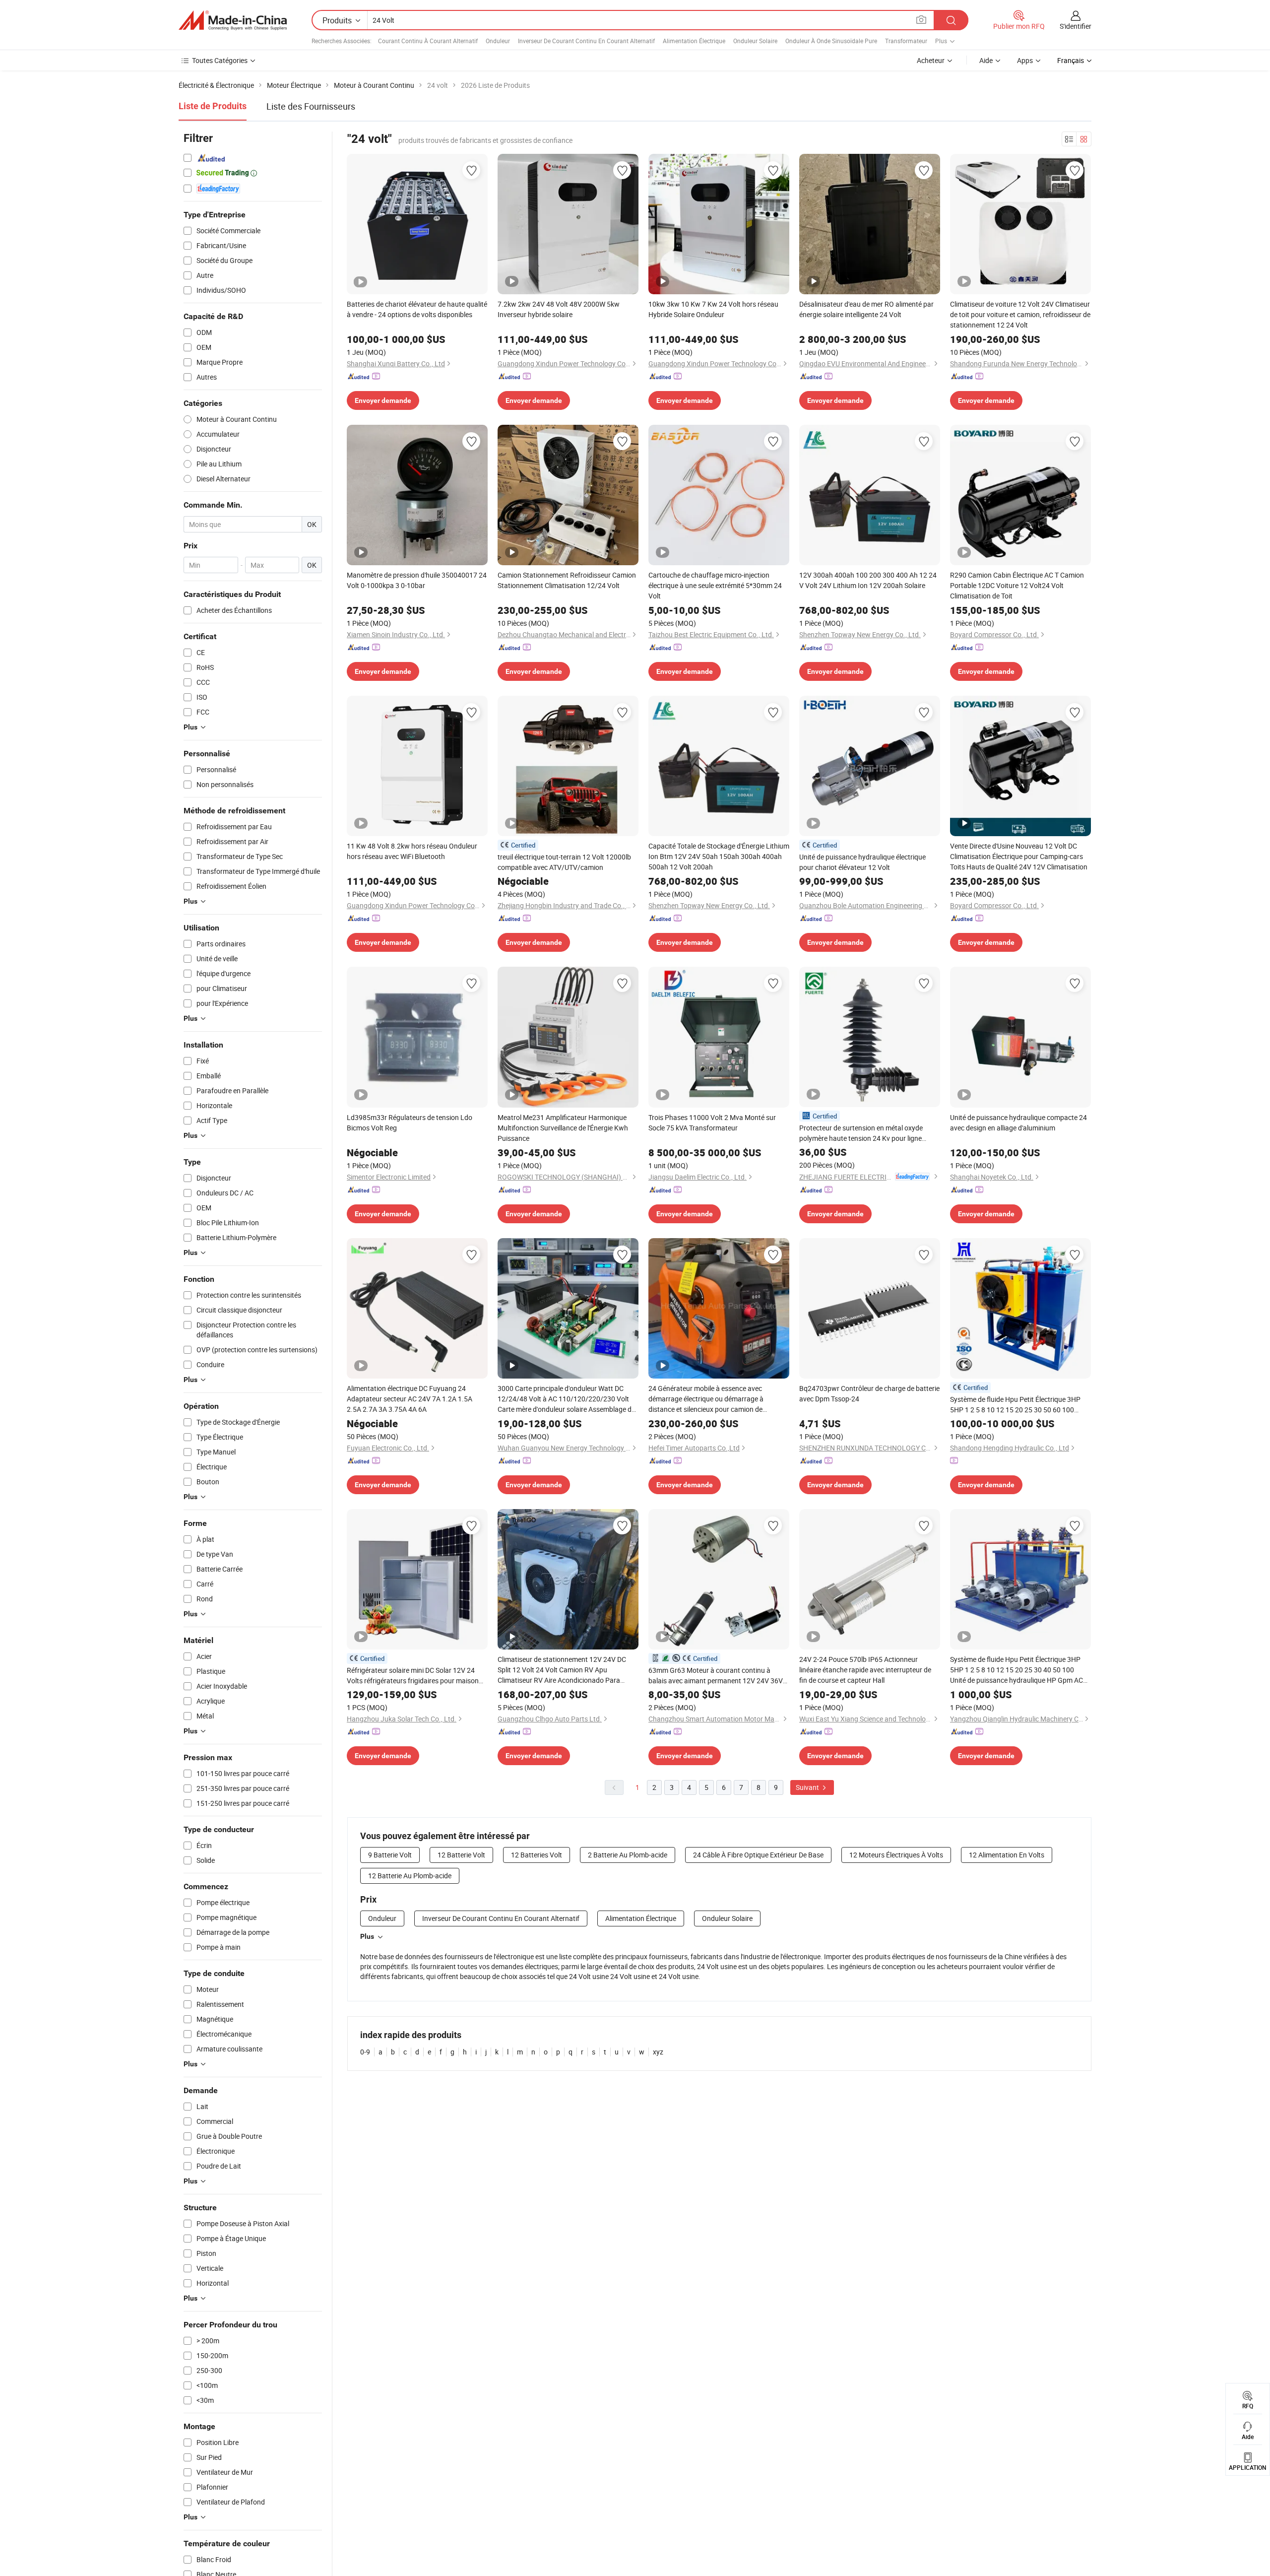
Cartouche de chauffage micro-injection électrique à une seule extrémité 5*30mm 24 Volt (715, 585)
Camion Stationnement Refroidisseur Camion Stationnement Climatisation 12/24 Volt (567, 580)
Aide (986, 60)
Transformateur (906, 41)
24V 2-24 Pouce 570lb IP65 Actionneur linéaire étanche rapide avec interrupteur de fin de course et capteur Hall (865, 1670)
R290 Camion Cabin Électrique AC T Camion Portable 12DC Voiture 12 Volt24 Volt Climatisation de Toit (1017, 585)
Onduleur (498, 41)
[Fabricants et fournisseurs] (233, 20)
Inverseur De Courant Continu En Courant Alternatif (586, 41)
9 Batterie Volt (390, 1855)
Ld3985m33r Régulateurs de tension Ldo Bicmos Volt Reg (410, 1123)
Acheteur (931, 60)
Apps (1025, 60)
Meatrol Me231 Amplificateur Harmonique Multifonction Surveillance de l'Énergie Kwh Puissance (563, 1128)
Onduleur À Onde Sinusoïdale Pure (831, 41)
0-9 (365, 2052)
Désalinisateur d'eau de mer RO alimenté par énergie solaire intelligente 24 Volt (866, 309)
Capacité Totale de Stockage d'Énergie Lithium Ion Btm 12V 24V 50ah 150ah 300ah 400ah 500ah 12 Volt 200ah (719, 856)
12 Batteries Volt (537, 1855)
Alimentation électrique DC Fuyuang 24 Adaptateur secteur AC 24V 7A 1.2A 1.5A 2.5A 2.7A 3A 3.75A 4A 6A (410, 1399)
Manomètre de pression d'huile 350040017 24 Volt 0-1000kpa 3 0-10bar (417, 580)
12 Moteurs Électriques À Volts (896, 1855)
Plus (367, 1936)
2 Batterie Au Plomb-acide (628, 1855)
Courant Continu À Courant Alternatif (428, 41)
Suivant (808, 1787)
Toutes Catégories (220, 60)
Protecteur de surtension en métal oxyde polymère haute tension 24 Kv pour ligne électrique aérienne (861, 1133)
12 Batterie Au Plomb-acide (410, 1876)
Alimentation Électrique (694, 41)
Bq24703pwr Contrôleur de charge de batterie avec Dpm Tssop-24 (869, 1393)
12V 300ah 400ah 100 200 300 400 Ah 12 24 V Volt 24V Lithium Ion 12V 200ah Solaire (868, 580)
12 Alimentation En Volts (1007, 1855)
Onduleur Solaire (755, 41)
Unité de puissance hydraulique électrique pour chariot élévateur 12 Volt (862, 862)
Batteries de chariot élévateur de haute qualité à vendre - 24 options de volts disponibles (417, 309)
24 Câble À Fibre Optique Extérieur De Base (758, 1855)
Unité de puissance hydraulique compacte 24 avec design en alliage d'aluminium (1018, 1123)
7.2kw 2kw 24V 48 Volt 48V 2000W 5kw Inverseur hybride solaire (559, 309)
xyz (658, 2052)
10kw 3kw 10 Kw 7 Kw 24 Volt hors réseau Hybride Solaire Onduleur (713, 309)
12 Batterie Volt (461, 1855)
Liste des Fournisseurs (311, 106)
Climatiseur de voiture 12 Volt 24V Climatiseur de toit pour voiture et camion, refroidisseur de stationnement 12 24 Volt (1020, 314)
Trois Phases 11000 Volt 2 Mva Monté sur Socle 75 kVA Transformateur (712, 1123)
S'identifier (1076, 26)
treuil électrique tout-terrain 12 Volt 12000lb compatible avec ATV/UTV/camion (564, 862)
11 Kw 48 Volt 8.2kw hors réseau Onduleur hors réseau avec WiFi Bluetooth (412, 851)
